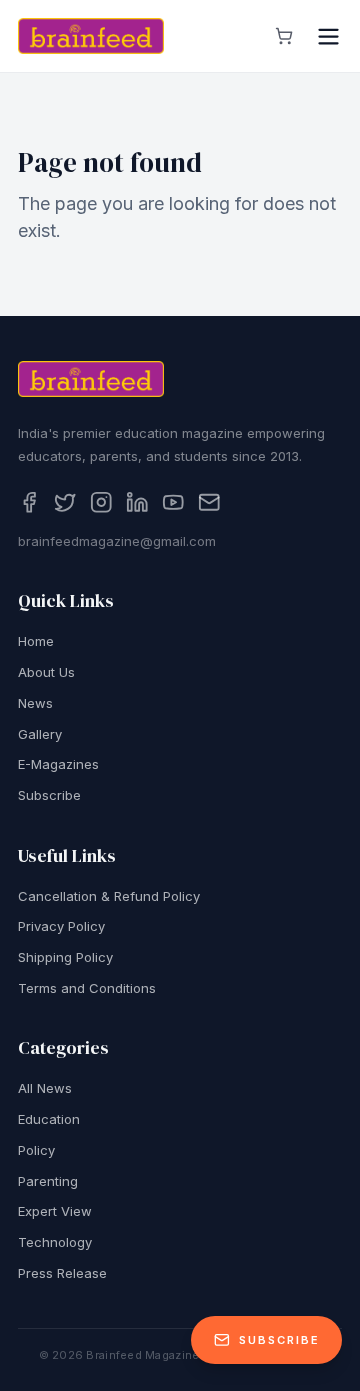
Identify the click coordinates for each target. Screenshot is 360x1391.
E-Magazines (58, 764)
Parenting (48, 1181)
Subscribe (49, 795)
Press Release (62, 1273)
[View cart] (284, 36)
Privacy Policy (61, 926)
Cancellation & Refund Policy (109, 896)
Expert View (55, 1211)
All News (45, 1088)
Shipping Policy (65, 957)
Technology (55, 1242)
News (35, 703)
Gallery (40, 734)
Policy (36, 1150)
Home (36, 641)
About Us (46, 672)
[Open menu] (328, 36)
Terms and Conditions (87, 988)
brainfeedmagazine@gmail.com (117, 541)
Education (49, 1119)
